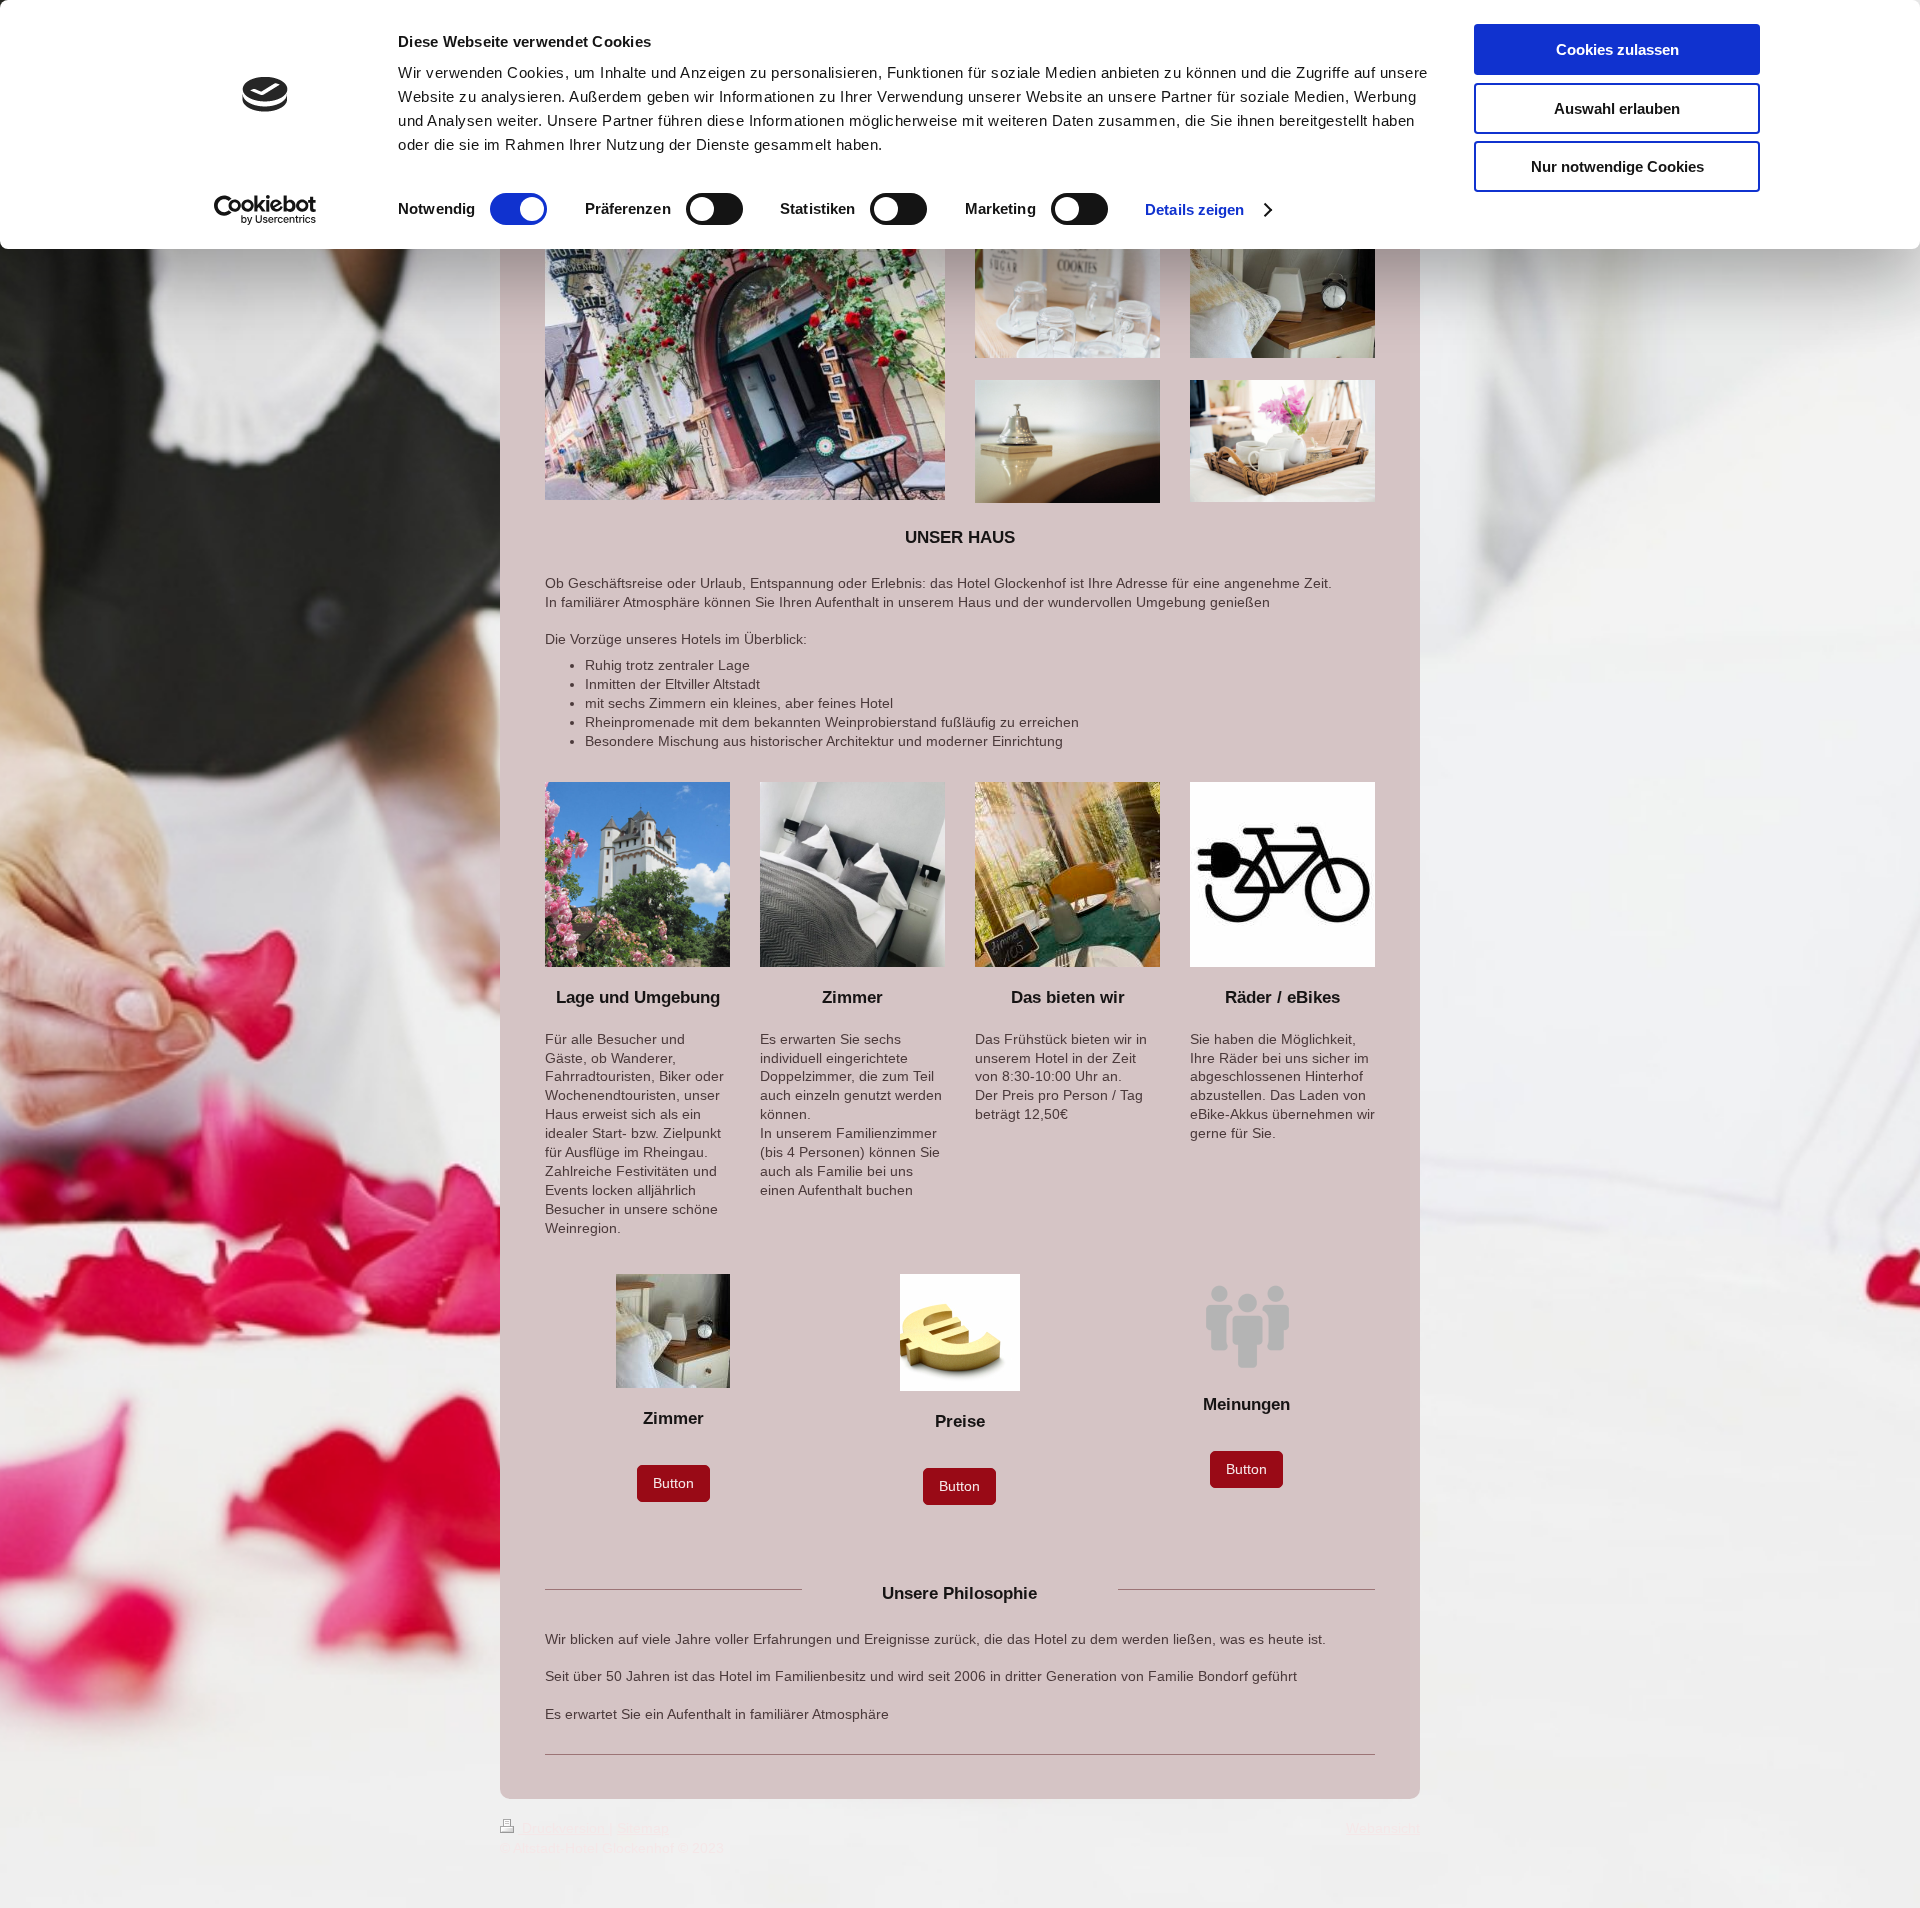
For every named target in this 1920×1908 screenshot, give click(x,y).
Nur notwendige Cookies (1617, 166)
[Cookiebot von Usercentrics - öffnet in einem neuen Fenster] (265, 210)
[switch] (714, 209)
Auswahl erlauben (1617, 108)
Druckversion (563, 1828)
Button (673, 1483)
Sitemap (643, 1828)
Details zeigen (1194, 209)
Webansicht (1383, 1828)
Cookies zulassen (1617, 49)
